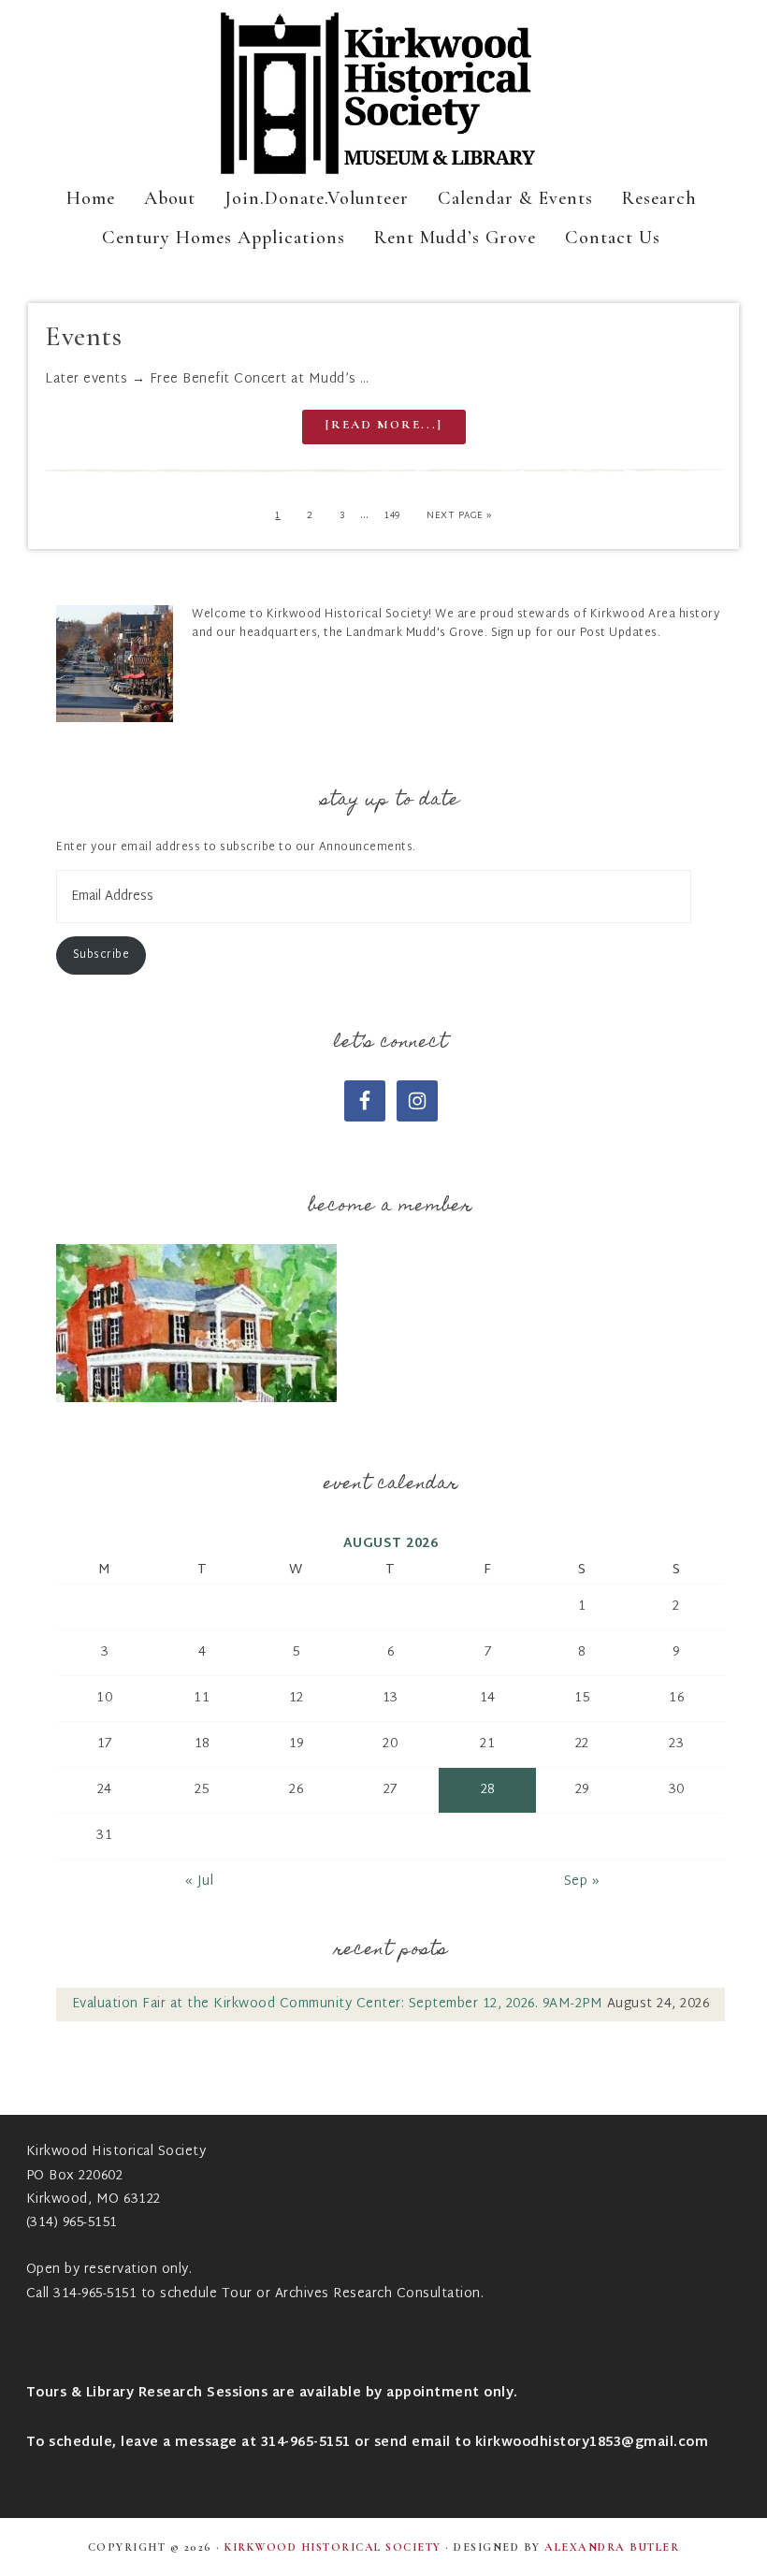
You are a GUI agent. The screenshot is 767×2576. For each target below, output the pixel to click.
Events (83, 336)
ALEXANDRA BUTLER (612, 2547)
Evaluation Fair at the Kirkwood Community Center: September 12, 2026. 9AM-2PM (338, 2004)
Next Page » (459, 516)
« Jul (200, 1881)
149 (392, 516)
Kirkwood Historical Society (383, 94)
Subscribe (101, 955)
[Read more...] (384, 425)
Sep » (582, 1881)
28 (488, 1790)
